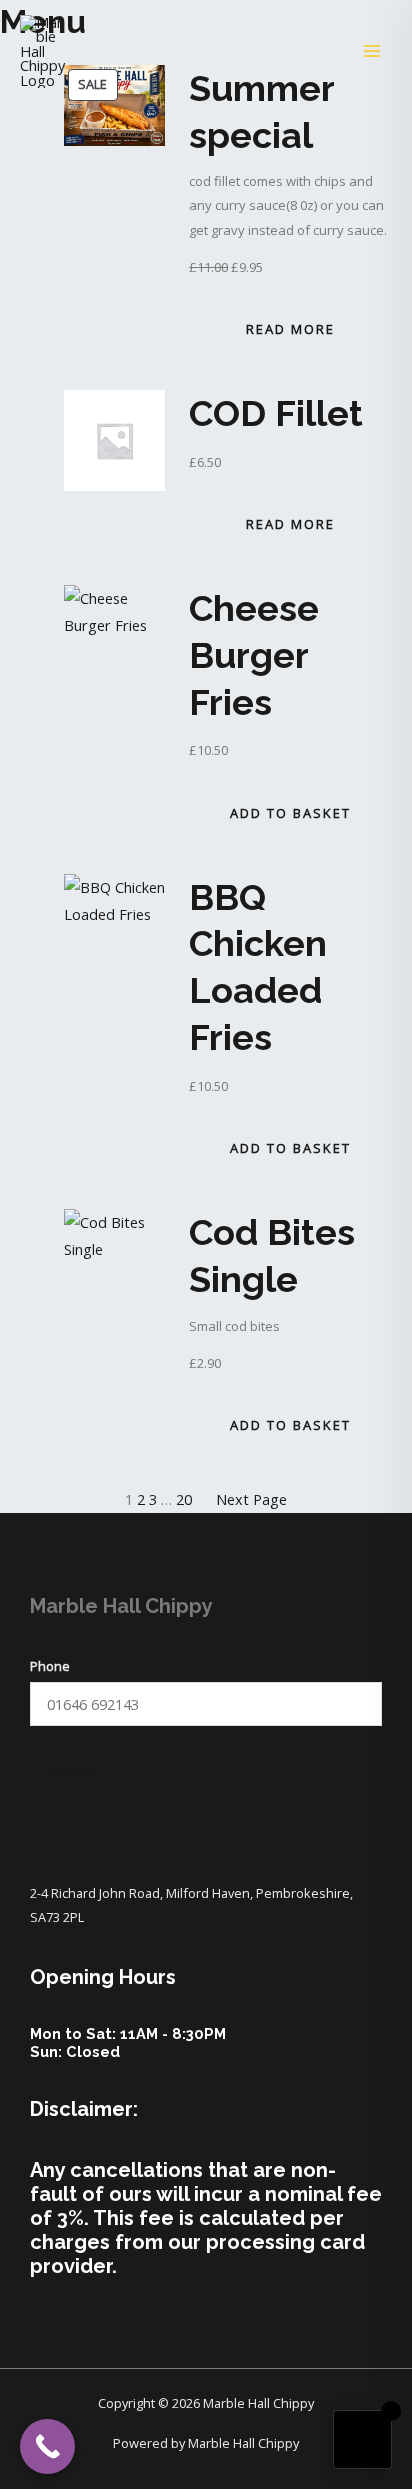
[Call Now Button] (47, 2446)
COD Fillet (276, 413)
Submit (74, 1772)
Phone (50, 1666)
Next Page (251, 1499)
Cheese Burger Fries (254, 655)
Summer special (261, 111)
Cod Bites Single (272, 1255)
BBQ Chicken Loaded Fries (258, 967)
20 (184, 1499)
